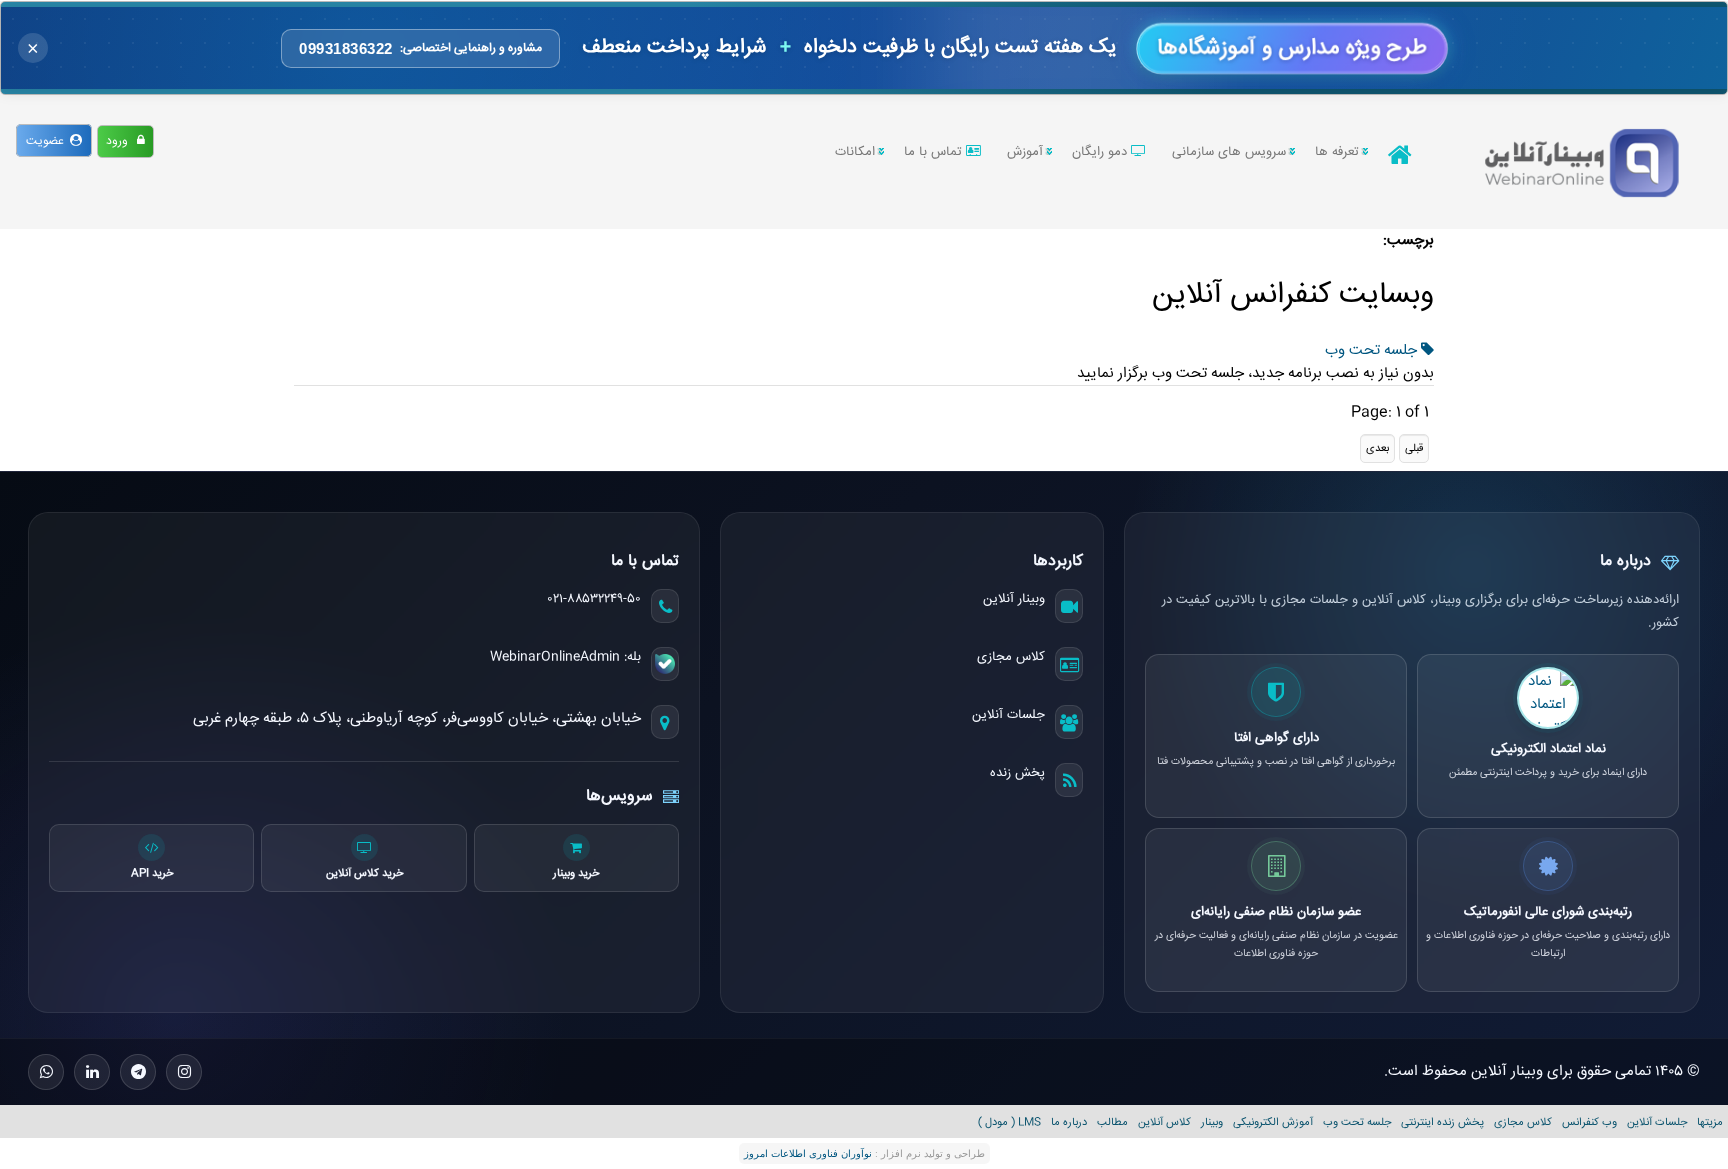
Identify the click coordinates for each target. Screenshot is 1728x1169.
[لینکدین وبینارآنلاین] (92, 1072)
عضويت (48, 141)
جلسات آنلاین (1008, 715)
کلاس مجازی (1011, 657)
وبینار (1212, 1122)
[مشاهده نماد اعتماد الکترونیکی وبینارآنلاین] (1548, 698)
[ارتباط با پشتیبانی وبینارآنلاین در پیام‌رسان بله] (665, 664)
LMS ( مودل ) (1009, 1122)
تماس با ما (935, 152)
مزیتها (1710, 1122)
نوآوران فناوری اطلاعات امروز (808, 1153)
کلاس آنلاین (1164, 1122)
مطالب (1112, 1122)
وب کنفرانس (1589, 1122)
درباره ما (1069, 1122)
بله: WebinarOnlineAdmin (565, 657)
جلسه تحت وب (1373, 350)
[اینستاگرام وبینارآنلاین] (184, 1072)
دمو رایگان (1101, 152)
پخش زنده (1017, 773)
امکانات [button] (855, 152)
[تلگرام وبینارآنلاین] (138, 1072)
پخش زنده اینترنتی (1442, 1122)
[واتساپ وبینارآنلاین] (46, 1072)
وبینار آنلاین (1014, 599)
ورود (121, 141)
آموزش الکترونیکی (1273, 1122)
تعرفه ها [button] (1337, 152)
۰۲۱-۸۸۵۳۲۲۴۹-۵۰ (594, 599)
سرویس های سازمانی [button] (1229, 152)
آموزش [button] (1025, 152)
